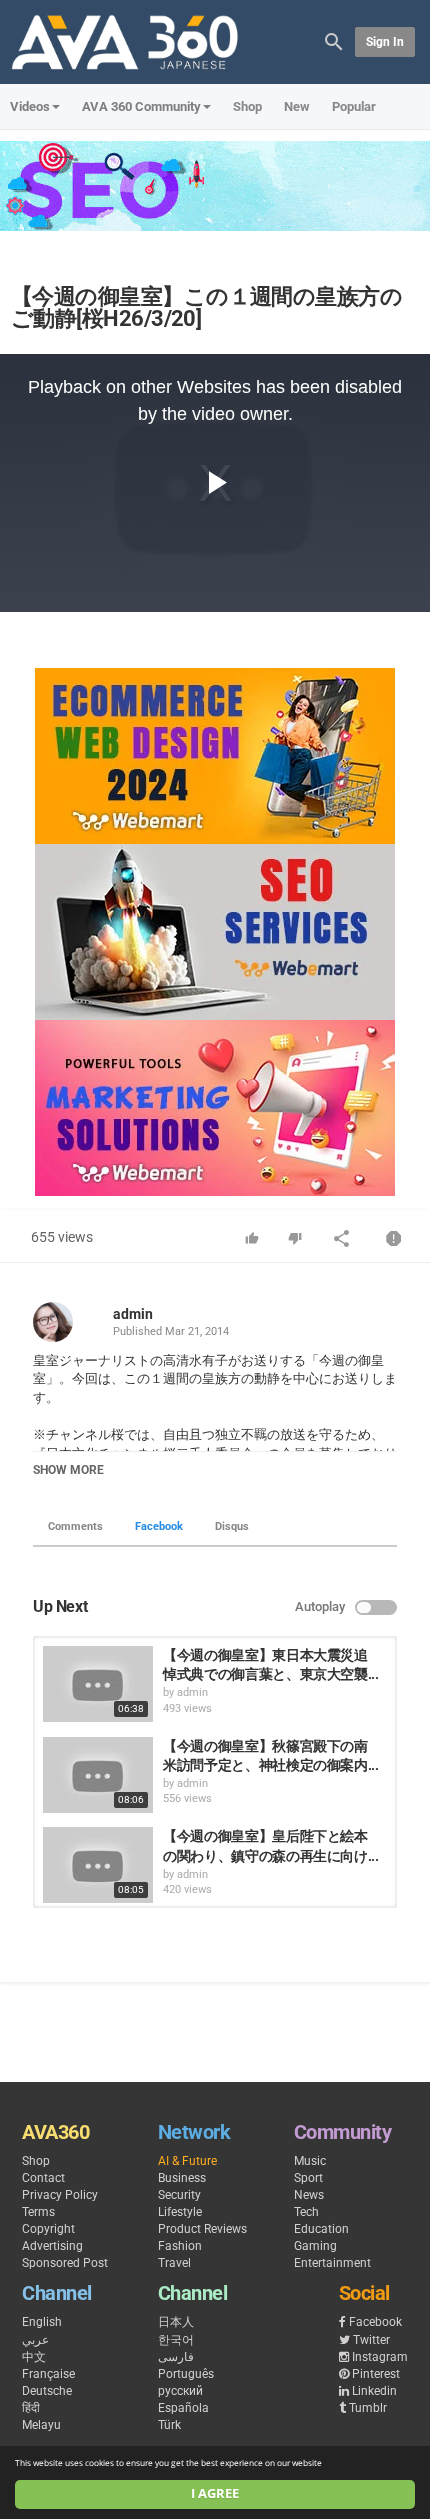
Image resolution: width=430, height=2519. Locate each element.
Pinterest (376, 2374)
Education (321, 2229)
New (297, 106)
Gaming (315, 2246)
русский (180, 2391)
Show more (68, 1470)
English (42, 2322)
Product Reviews (202, 2229)
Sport (308, 2178)
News (309, 2195)
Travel (174, 2263)
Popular (354, 106)
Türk (169, 2425)
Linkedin (374, 2391)
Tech (306, 2212)
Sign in (385, 42)
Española (183, 2408)
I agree (215, 2493)
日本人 (176, 2322)
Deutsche (47, 2391)
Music (310, 2161)
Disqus (232, 1526)
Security (179, 2195)
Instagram (380, 2357)
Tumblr (368, 2408)
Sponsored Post (65, 2263)
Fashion (180, 2246)
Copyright (48, 2229)
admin (133, 1314)
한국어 (176, 2340)
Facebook (159, 1526)
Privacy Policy (60, 2195)
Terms (38, 2212)
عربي (35, 2340)
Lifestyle (180, 2212)
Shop (247, 106)
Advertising (52, 2246)
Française (48, 2374)
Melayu (41, 2425)
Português (186, 2374)
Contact (43, 2178)
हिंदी (31, 2408)
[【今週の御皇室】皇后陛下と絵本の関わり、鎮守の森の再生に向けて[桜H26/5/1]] (98, 1865)
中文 (34, 2357)
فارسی (176, 2357)
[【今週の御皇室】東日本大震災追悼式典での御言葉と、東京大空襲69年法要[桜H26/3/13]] (98, 1684)
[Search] (334, 40)
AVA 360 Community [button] (141, 106)
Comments (75, 1526)
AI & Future (187, 2161)
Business (182, 2178)
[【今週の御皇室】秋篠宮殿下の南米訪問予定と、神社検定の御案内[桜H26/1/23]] (98, 1775)
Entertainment (332, 2263)
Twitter (371, 2340)
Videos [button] (30, 106)
